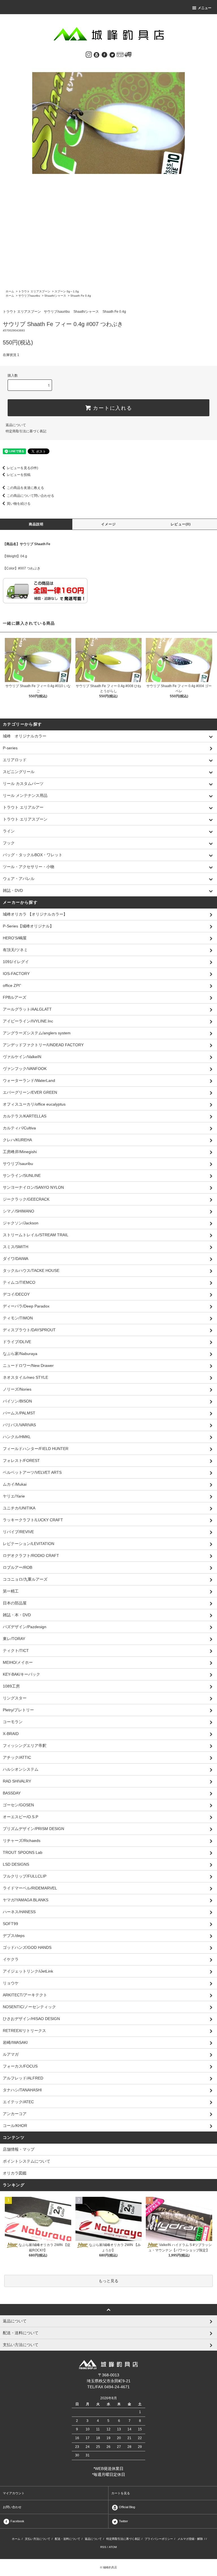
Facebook (17, 2521)
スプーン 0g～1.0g (67, 291)
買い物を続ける (19, 504)
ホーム (10, 291)
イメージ (109, 524)
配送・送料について (68, 2539)
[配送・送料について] (128, 54)
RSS (103, 2547)
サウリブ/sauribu (29, 296)
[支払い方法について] (120, 54)
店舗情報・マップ (19, 2149)
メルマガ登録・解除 (190, 2539)
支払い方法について (38, 2539)
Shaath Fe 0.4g (81, 296)
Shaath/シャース (55, 296)
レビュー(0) (181, 524)
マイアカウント (14, 2493)
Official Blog (127, 2507)
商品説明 (36, 524)
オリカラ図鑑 (15, 2173)
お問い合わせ (12, 2507)
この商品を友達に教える (25, 488)
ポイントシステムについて (27, 2161)
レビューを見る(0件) (22, 468)
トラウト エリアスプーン (34, 291)
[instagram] (89, 54)
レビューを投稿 (19, 475)
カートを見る (121, 2493)
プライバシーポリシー (159, 2539)
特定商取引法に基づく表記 (26, 431)
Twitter (123, 2521)
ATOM (113, 2547)
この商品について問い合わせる (31, 496)
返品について (16, 425)
